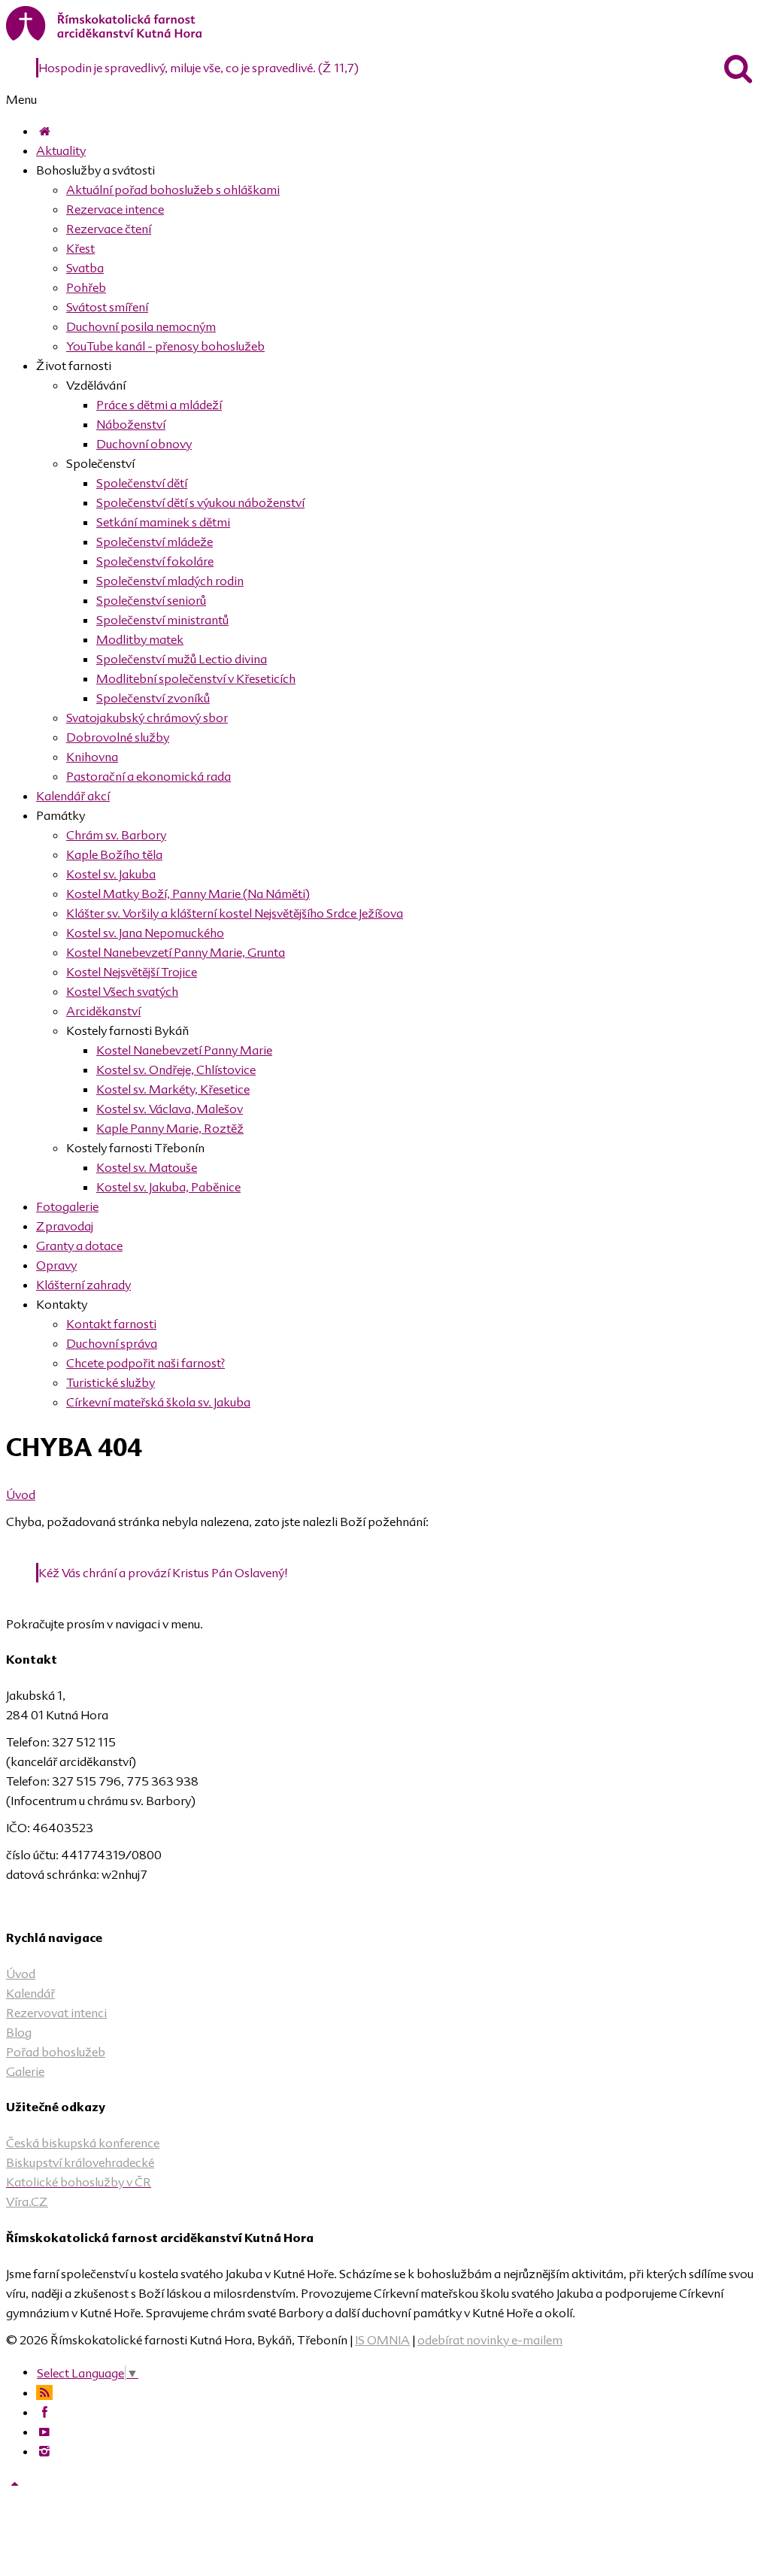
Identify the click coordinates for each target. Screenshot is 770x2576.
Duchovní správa (112, 1343)
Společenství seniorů (151, 600)
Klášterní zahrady (83, 1285)
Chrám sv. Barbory (116, 835)
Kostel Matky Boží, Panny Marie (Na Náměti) (188, 894)
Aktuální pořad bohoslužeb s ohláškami (173, 190)
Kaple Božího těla (114, 854)
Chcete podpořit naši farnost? (146, 1363)
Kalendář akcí (73, 796)
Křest (80, 248)
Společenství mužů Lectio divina (182, 659)
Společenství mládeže (155, 542)
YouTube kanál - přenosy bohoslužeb (165, 346)
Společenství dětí (142, 483)
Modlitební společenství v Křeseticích (196, 678)
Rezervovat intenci (56, 2013)
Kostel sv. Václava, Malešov (170, 1109)
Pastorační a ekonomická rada (149, 776)
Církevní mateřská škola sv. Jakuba (158, 1402)
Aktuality (61, 150)
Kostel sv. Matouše (147, 1167)
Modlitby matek (140, 639)
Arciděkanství (103, 1011)
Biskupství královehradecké (80, 2162)
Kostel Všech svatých (122, 991)
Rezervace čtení (109, 229)
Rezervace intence (115, 209)
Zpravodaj (65, 1226)
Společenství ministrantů (162, 620)
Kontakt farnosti (111, 1324)
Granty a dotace (79, 1246)
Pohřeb (86, 287)
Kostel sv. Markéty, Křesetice (173, 1089)
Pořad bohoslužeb (56, 2052)
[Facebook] (44, 2412)
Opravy (56, 1265)
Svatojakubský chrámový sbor (147, 718)
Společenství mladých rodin (170, 581)
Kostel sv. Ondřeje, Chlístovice (176, 1070)
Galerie (25, 2071)
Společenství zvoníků (153, 698)
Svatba (85, 268)
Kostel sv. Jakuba (111, 874)
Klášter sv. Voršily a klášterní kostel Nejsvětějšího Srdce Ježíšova (235, 913)
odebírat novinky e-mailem (490, 2340)
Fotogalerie (67, 1206)
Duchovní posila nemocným (141, 326)
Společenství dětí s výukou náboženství (200, 502)
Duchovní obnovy (144, 444)
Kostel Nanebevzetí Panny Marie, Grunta (176, 952)
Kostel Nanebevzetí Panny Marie (184, 1050)
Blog (19, 2032)
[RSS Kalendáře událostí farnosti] (44, 2392)
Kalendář (30, 1993)
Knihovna (92, 757)
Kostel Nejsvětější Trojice (132, 972)
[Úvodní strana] (44, 131)
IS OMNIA (382, 2340)
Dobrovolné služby (118, 737)
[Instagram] (44, 2451)
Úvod (21, 1494)
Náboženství (131, 424)
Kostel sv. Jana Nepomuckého (145, 933)
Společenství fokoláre (155, 561)
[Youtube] (44, 2432)
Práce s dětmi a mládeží (159, 405)
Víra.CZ (27, 2201)
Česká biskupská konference (83, 2143)
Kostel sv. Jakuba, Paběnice (168, 1187)
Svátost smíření (107, 307)
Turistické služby (111, 1382)
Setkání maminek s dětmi (163, 522)
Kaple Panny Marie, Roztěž (170, 1128)
